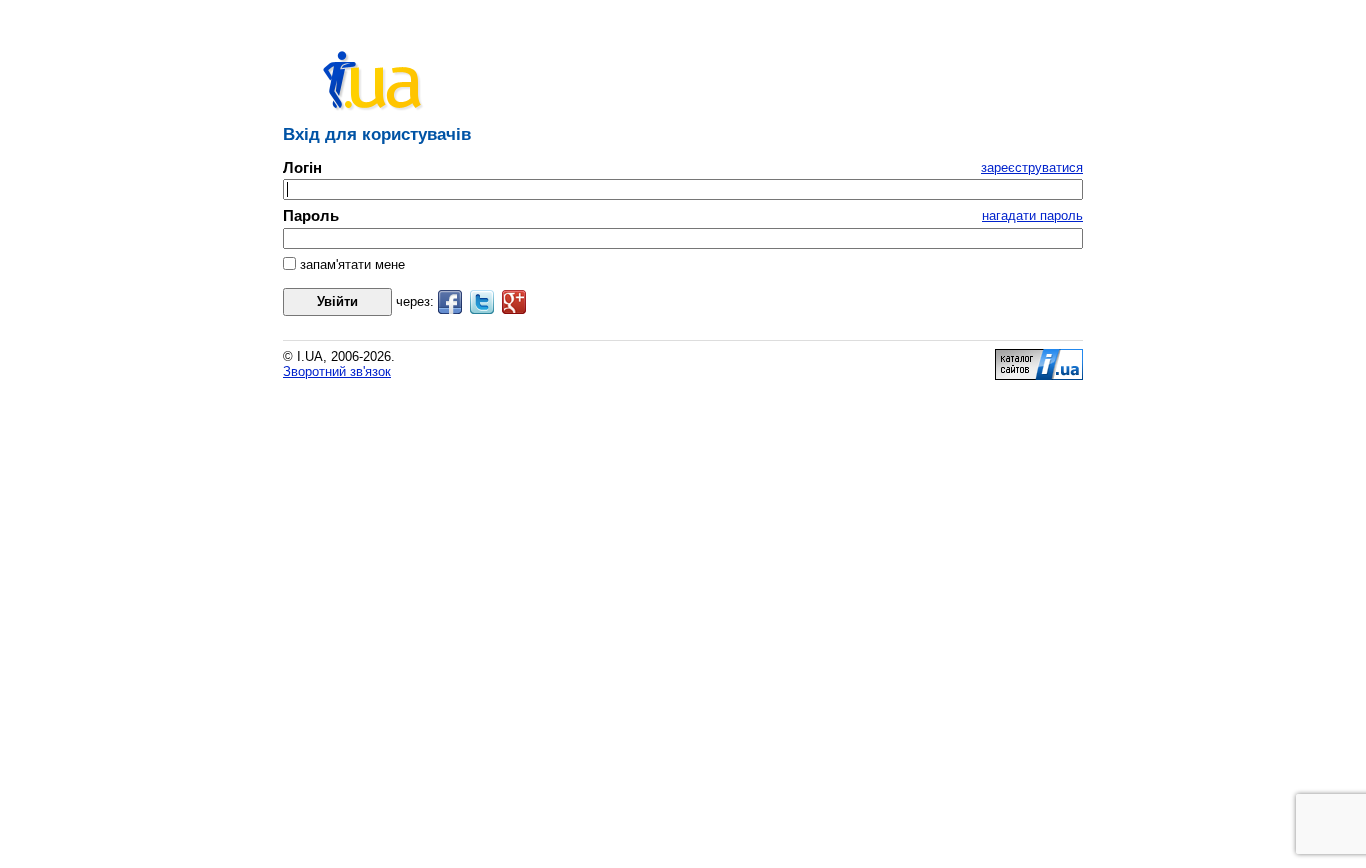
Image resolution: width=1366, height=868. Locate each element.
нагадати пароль (1032, 215)
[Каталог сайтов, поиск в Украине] (1039, 375)
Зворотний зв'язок (337, 371)
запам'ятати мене (350, 264)
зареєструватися (1032, 167)
